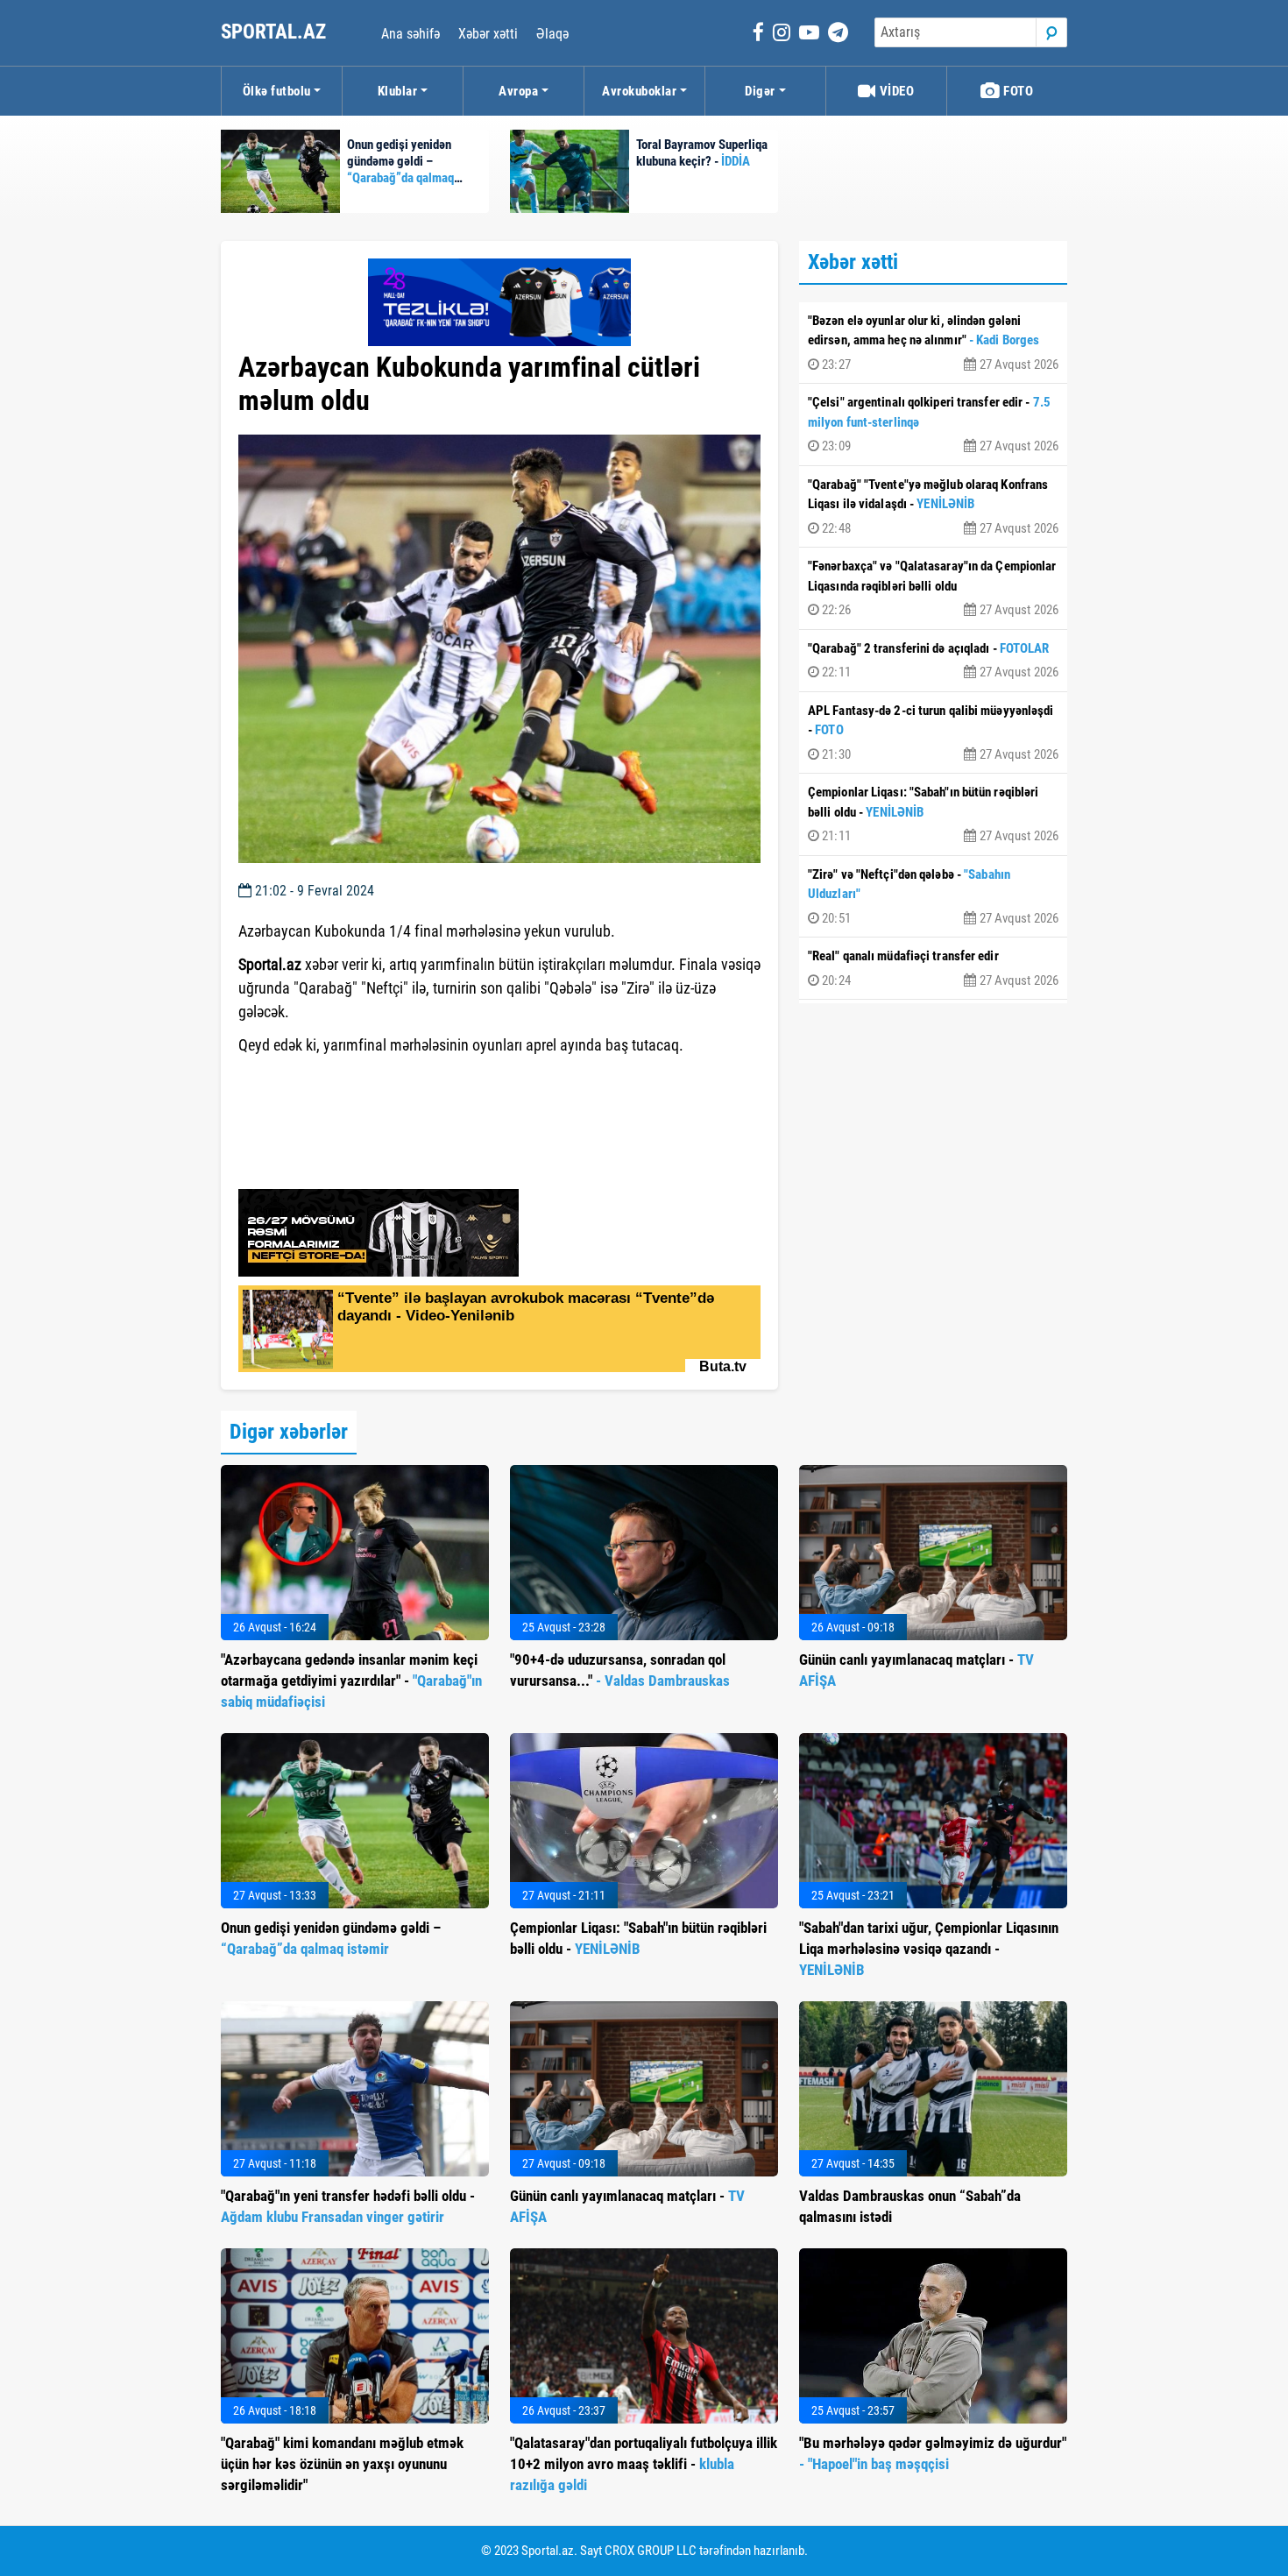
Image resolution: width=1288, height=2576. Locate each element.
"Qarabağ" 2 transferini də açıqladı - (933, 661)
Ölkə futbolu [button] (277, 91)
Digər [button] (760, 91)
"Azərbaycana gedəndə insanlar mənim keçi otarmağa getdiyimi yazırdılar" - (351, 1681)
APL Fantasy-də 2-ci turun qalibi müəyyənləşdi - (933, 732)
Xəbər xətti (488, 34)
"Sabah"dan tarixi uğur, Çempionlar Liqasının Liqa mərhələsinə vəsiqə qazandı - (929, 1949)
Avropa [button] (518, 91)
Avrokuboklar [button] (639, 91)
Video (895, 91)
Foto (1017, 91)
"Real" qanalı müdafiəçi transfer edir (933, 968)
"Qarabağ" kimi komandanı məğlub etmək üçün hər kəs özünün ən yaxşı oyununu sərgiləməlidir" (342, 2464)
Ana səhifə (410, 34)
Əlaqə (552, 34)
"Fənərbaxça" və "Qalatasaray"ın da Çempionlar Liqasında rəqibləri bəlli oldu (933, 588)
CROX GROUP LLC (651, 2551)
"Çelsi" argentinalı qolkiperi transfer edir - (933, 424)
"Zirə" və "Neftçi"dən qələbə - (933, 896)
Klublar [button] (398, 91)
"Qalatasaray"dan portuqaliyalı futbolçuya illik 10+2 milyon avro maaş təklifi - (644, 2464)
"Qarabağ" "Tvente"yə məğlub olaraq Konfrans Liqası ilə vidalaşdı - (933, 506)
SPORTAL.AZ (276, 32)
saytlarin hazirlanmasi (310, 1077)
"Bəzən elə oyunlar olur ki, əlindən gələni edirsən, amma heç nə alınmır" (933, 343)
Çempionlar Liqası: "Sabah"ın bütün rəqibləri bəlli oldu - (933, 814)
